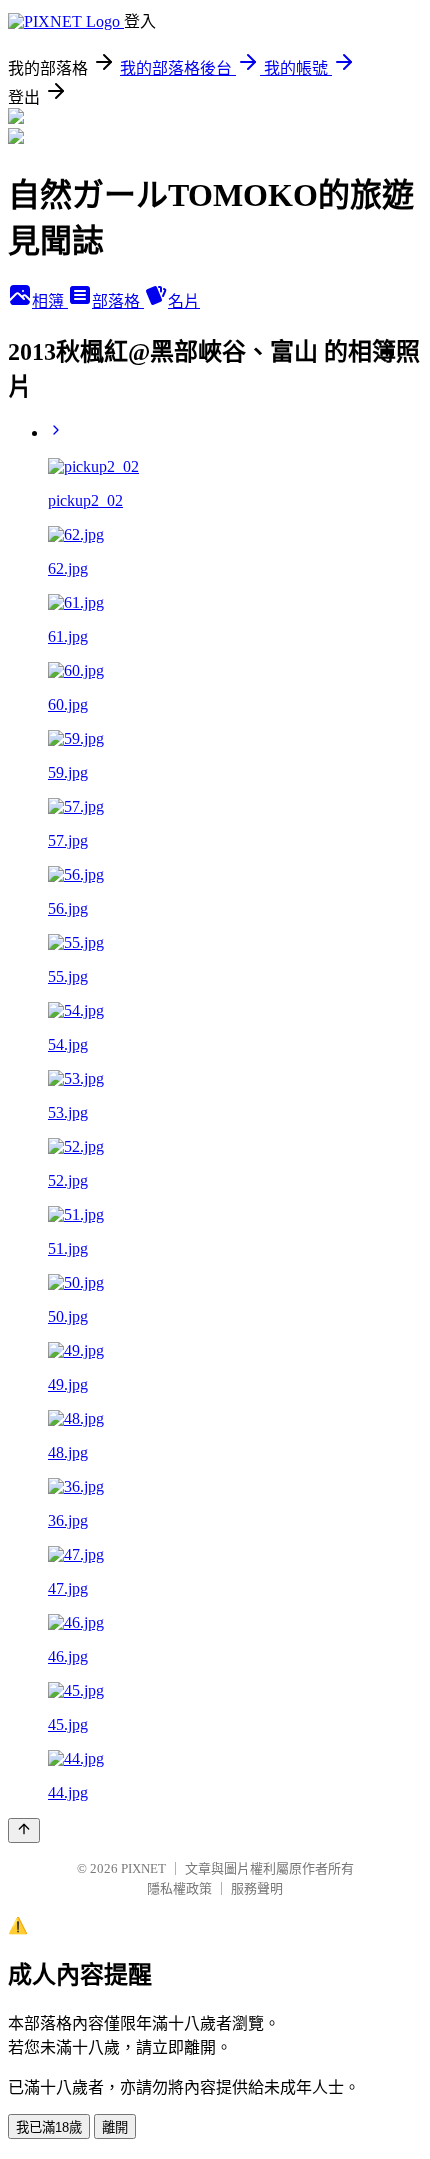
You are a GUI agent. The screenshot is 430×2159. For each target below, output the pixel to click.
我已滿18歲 (49, 2127)
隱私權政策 (179, 1888)
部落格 (118, 301)
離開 (115, 2127)
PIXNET (143, 1868)
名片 (184, 301)
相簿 (50, 301)
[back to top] (24, 1830)
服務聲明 (257, 1888)
